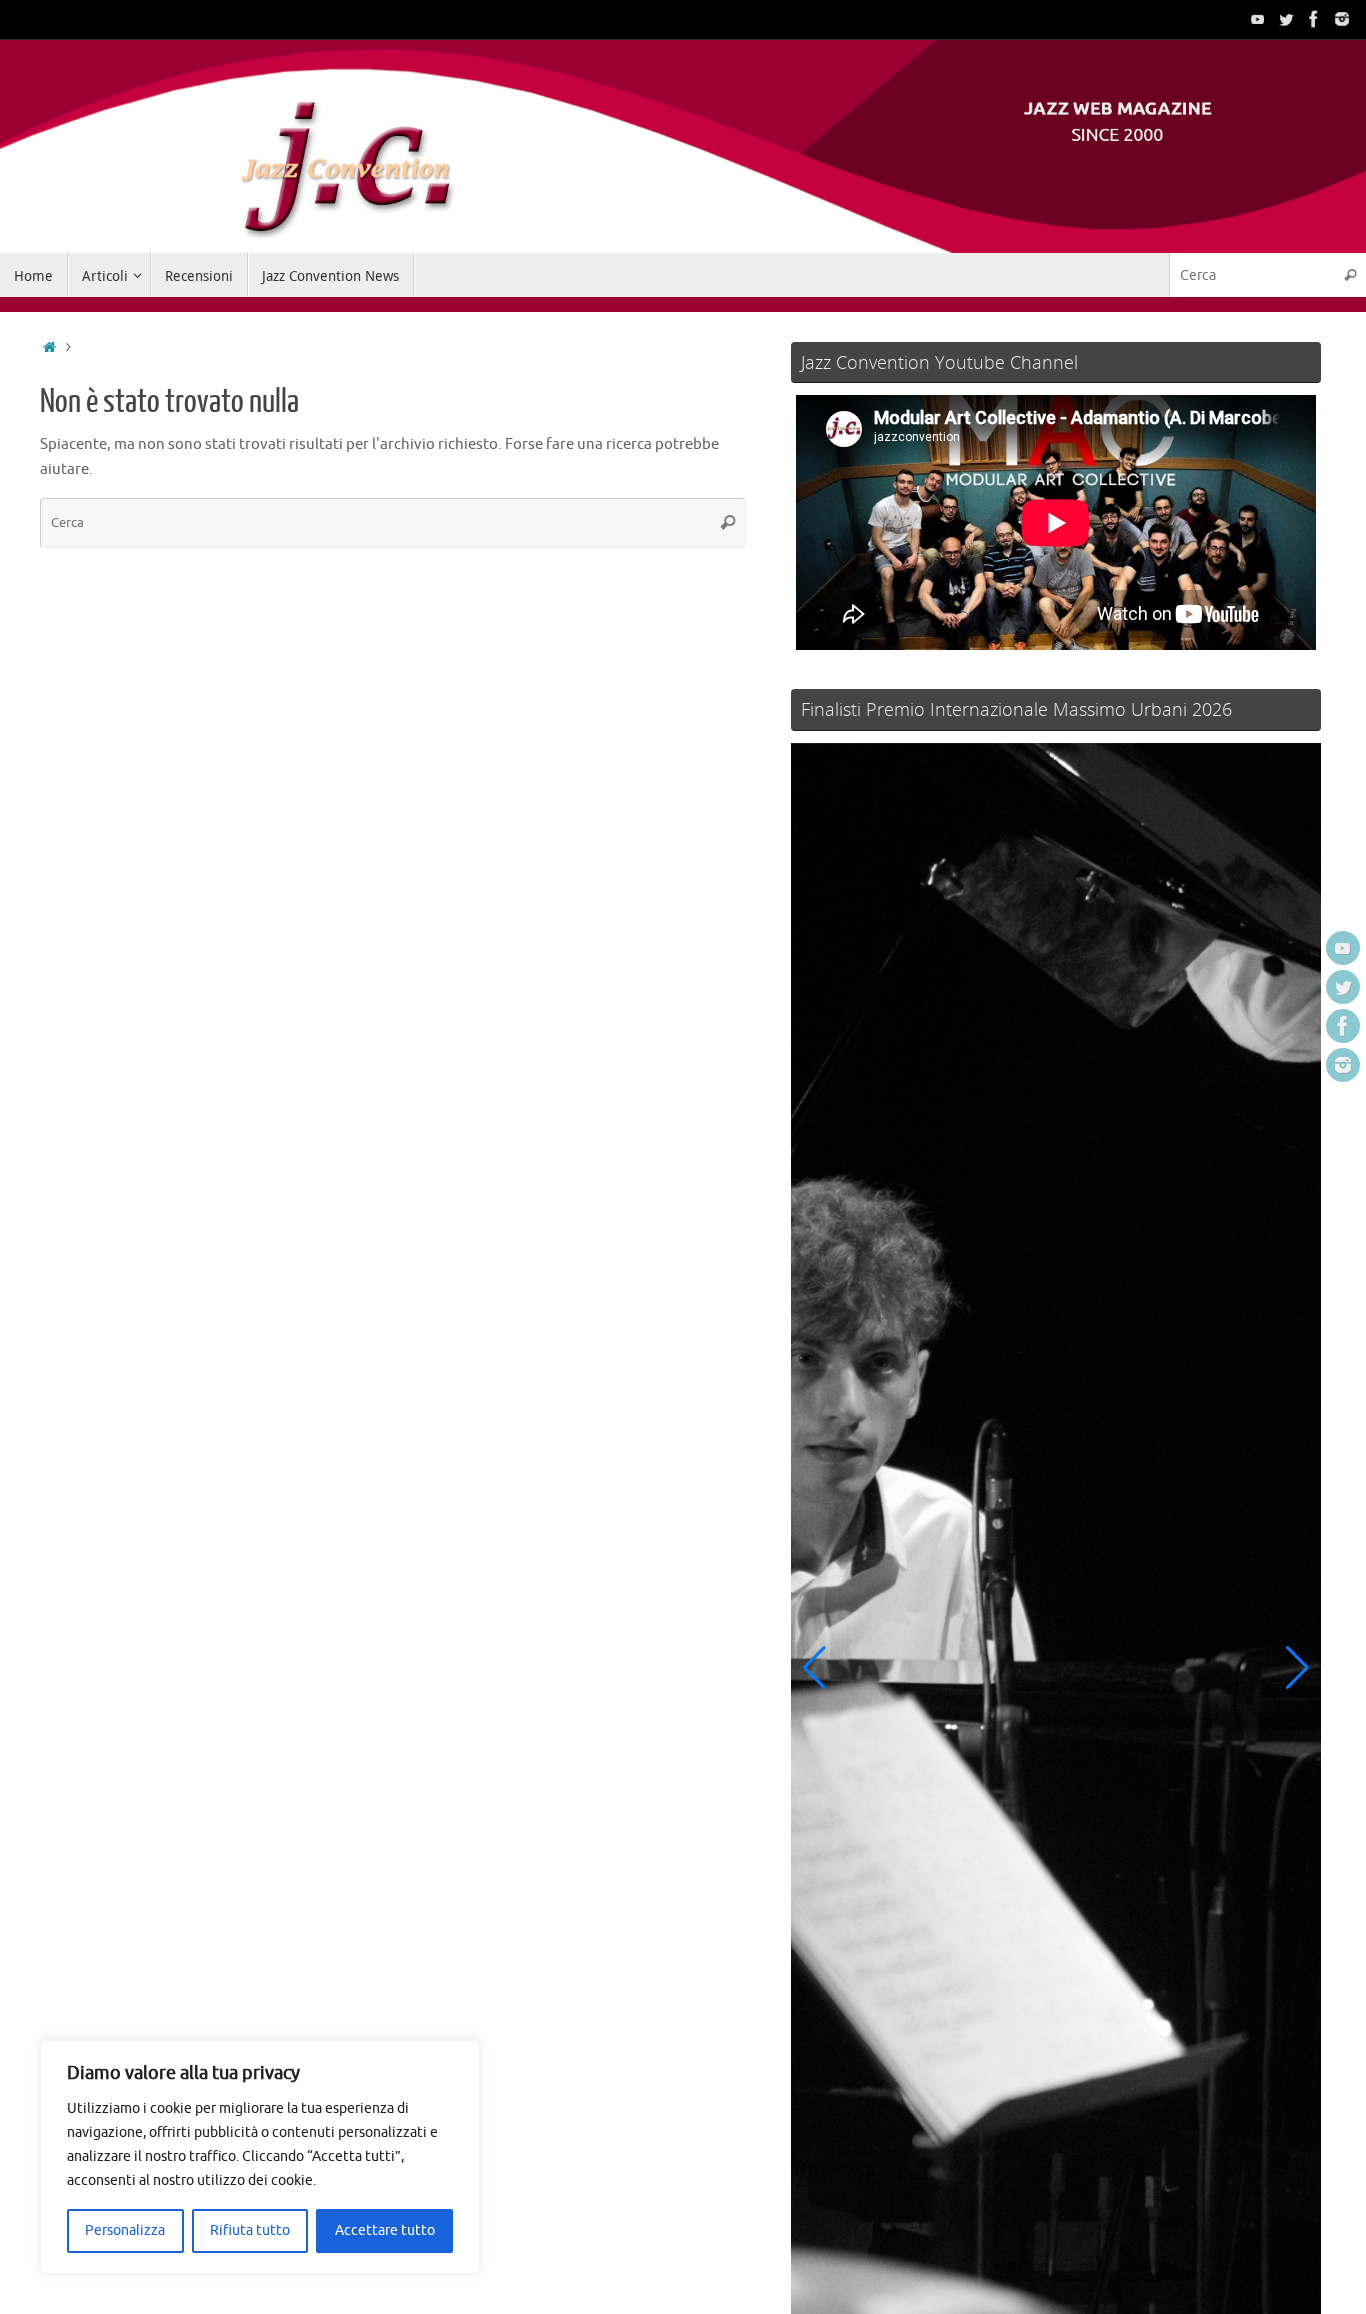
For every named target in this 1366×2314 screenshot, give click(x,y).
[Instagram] (1342, 19)
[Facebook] (1314, 19)
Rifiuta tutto (250, 2230)
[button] (814, 1668)
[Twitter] (1286, 19)
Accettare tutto (385, 2230)
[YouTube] (1258, 19)
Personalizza (125, 2230)
